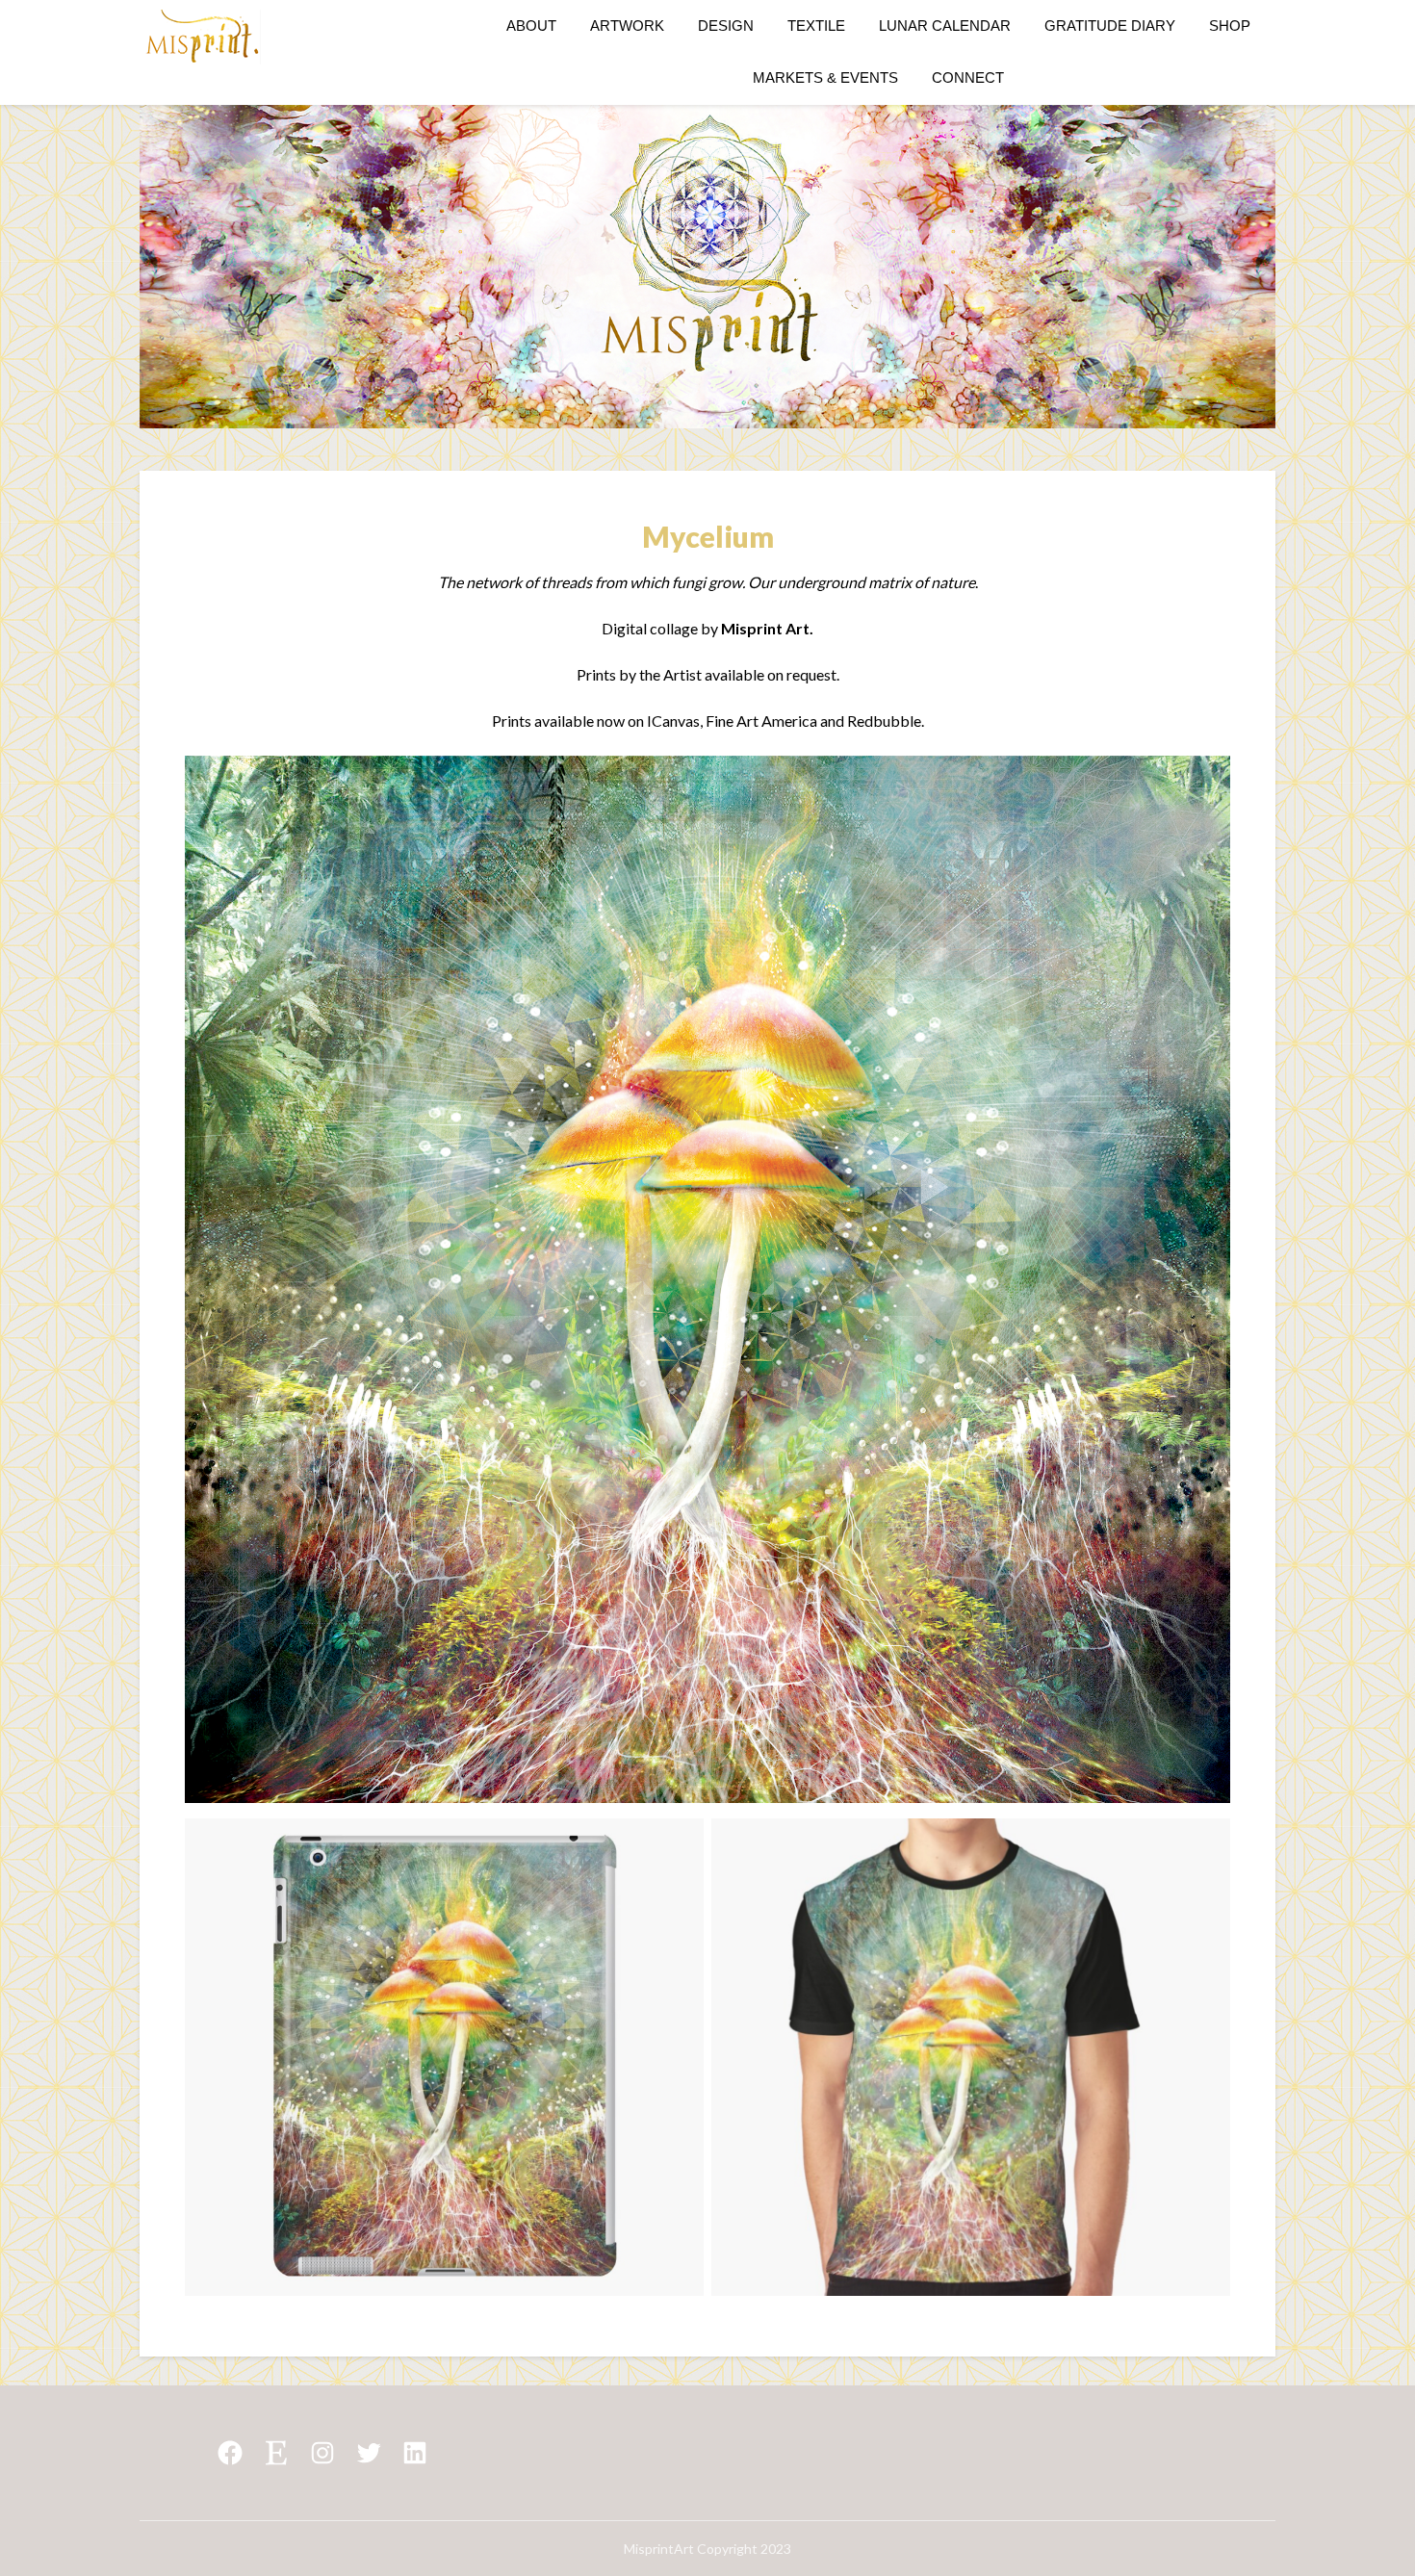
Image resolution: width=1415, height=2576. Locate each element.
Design (726, 26)
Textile (816, 26)
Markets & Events (825, 77)
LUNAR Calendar (945, 26)
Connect (968, 77)
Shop (1230, 26)
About (531, 26)
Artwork (627, 26)
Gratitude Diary (1110, 26)
